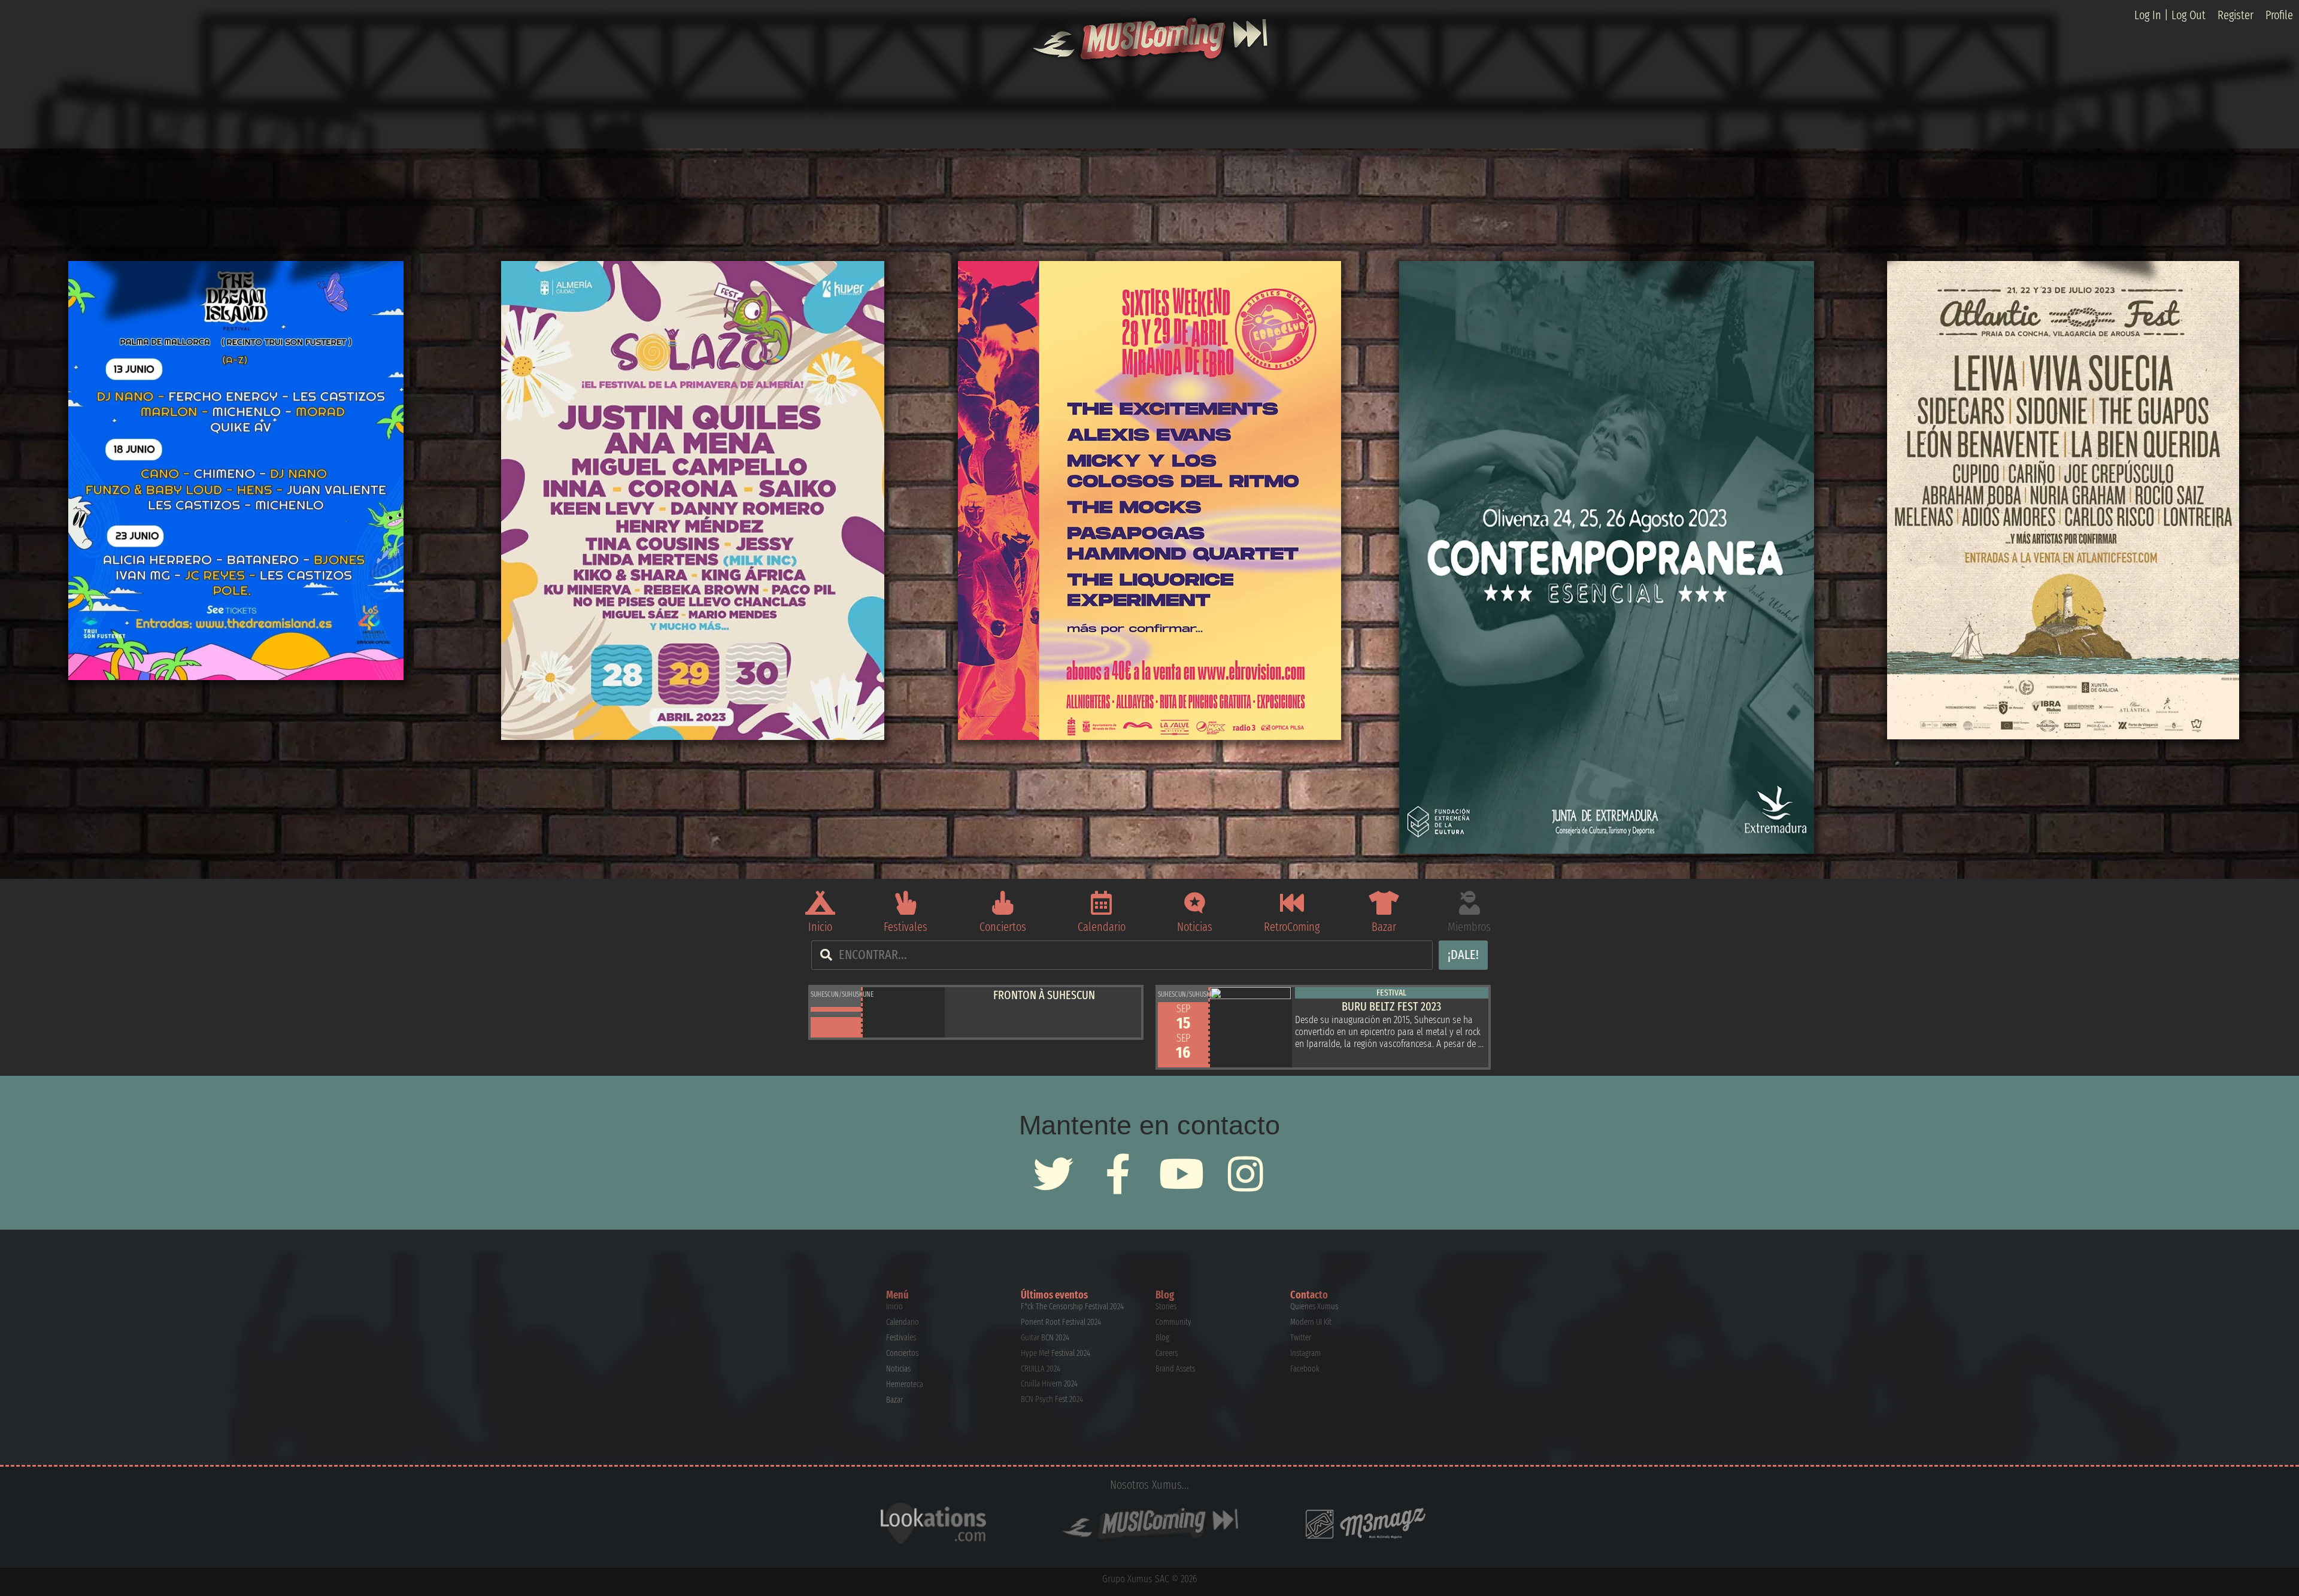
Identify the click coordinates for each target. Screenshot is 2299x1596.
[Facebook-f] (1117, 1174)
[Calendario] (1102, 903)
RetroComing (1292, 927)
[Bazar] (1384, 903)
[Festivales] (906, 903)
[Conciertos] (1003, 903)
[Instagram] (1246, 1174)
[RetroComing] (1292, 903)
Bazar (1384, 927)
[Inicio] (820, 903)
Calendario (1102, 927)
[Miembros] (1469, 903)
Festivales (906, 927)
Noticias (1195, 927)
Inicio (820, 927)
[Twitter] (1053, 1174)
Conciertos (1003, 927)
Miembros (1469, 927)
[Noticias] (1195, 903)
